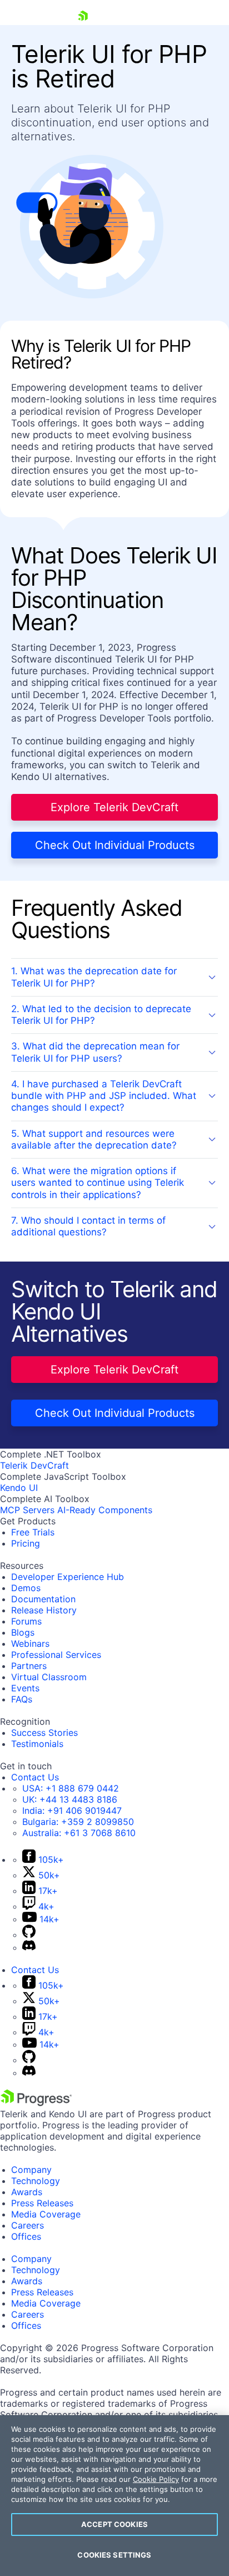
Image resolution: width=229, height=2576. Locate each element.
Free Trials (33, 1532)
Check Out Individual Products (115, 845)
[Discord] (29, 1947)
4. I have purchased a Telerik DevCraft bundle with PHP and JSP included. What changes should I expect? (104, 1096)
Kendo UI (19, 1488)
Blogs (23, 1632)
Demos (26, 1588)
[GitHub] (29, 1935)
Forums (26, 1621)
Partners (29, 1666)
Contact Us (35, 1777)
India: (72, 1810)
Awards (27, 2192)
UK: (70, 1799)
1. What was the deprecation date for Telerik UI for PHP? (94, 977)
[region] (114, 2496)
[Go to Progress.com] (36, 2103)
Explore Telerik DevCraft (114, 807)
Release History (44, 1610)
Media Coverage (46, 2214)
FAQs (22, 1699)
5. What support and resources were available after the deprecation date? (94, 1139)
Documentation (43, 1599)
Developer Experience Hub (68, 1577)
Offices (26, 2236)
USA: (71, 1788)
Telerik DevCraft (34, 1465)
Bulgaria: (78, 1822)
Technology (36, 2181)
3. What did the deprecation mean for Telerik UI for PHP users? (95, 1052)
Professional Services (56, 1655)
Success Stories (44, 1733)
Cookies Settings (114, 2555)
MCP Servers (27, 1510)
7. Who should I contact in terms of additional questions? (88, 1226)
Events (25, 1688)
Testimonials (37, 1744)
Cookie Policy (156, 2479)
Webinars (30, 1643)
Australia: (79, 1833)
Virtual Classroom (49, 1677)
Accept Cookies (114, 2524)
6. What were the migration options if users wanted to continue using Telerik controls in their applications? (98, 1183)
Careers (28, 2225)
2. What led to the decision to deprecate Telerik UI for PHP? (101, 1015)
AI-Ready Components (105, 1510)
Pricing (26, 1543)
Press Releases (42, 2203)
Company (31, 2170)
